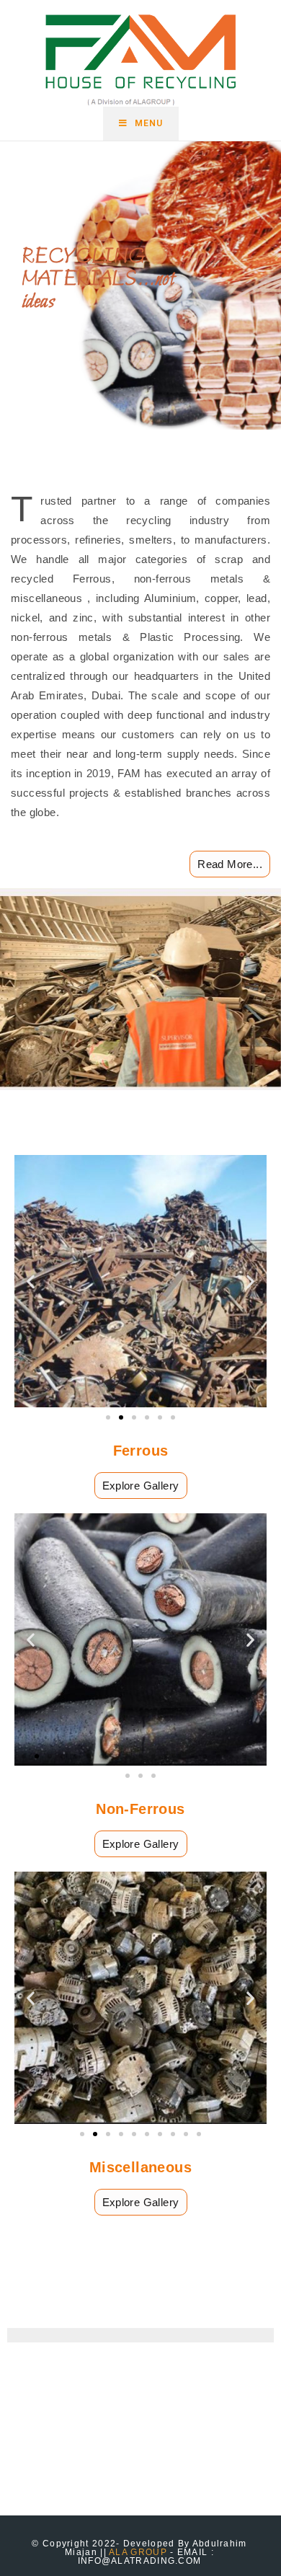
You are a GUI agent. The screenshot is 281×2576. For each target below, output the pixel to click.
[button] (31, 1282)
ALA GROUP (138, 2552)
